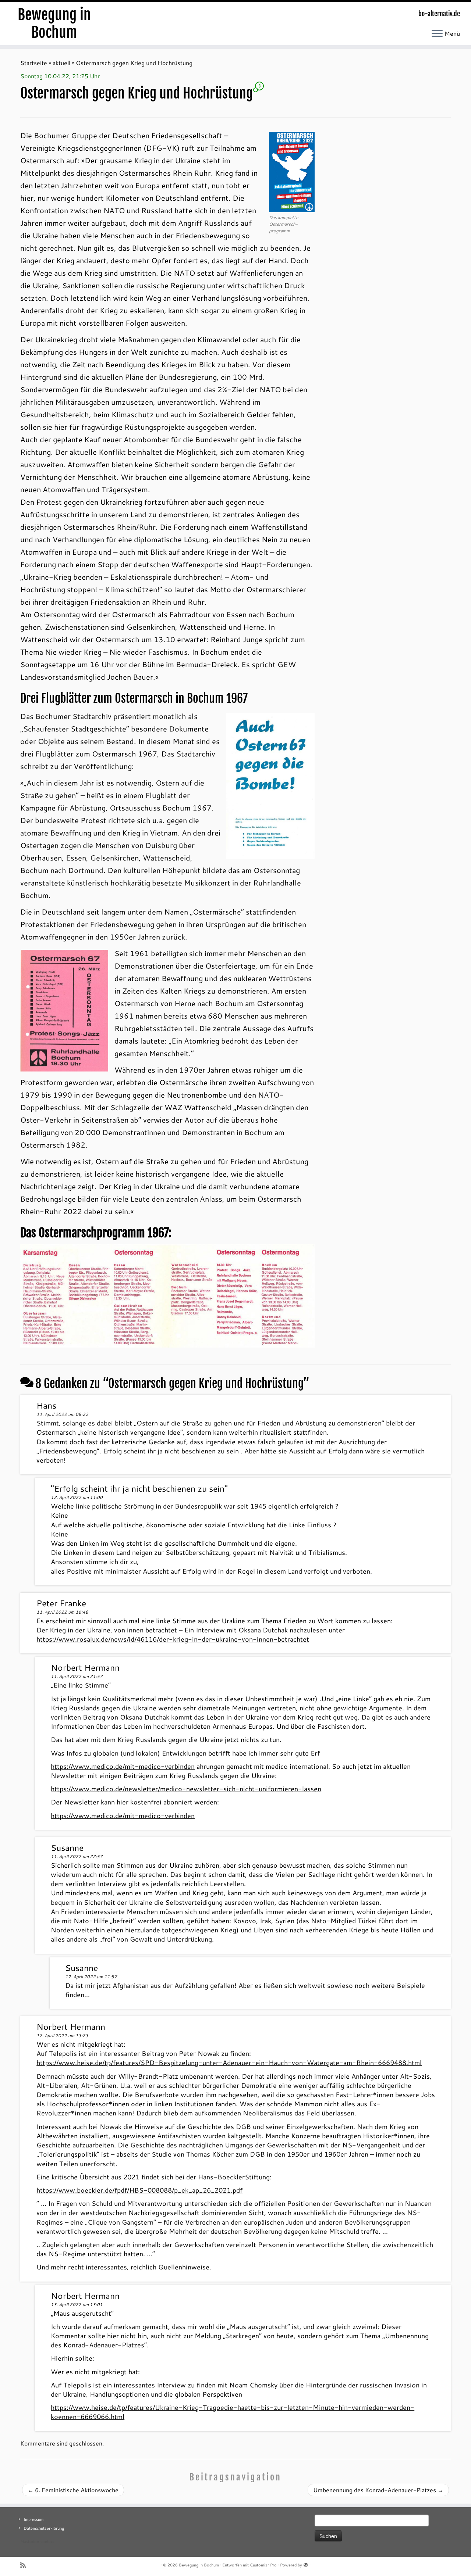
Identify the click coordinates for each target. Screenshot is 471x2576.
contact (47, 2541)
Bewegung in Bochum (54, 24)
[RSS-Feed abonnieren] (25, 2565)
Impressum (33, 2519)
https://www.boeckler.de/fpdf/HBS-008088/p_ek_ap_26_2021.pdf (139, 2190)
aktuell (61, 63)
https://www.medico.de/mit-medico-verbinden (123, 1766)
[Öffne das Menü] (437, 34)
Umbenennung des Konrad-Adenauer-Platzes (378, 2490)
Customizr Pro (263, 2565)
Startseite (34, 63)
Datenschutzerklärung (44, 2528)
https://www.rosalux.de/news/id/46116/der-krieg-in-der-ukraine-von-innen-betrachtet (173, 1639)
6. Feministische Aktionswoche (73, 2490)
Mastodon (30, 2541)
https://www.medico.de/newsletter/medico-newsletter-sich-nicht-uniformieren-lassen (186, 1789)
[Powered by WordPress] (306, 2564)
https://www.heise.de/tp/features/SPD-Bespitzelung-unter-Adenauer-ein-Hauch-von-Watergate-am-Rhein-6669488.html (229, 2062)
